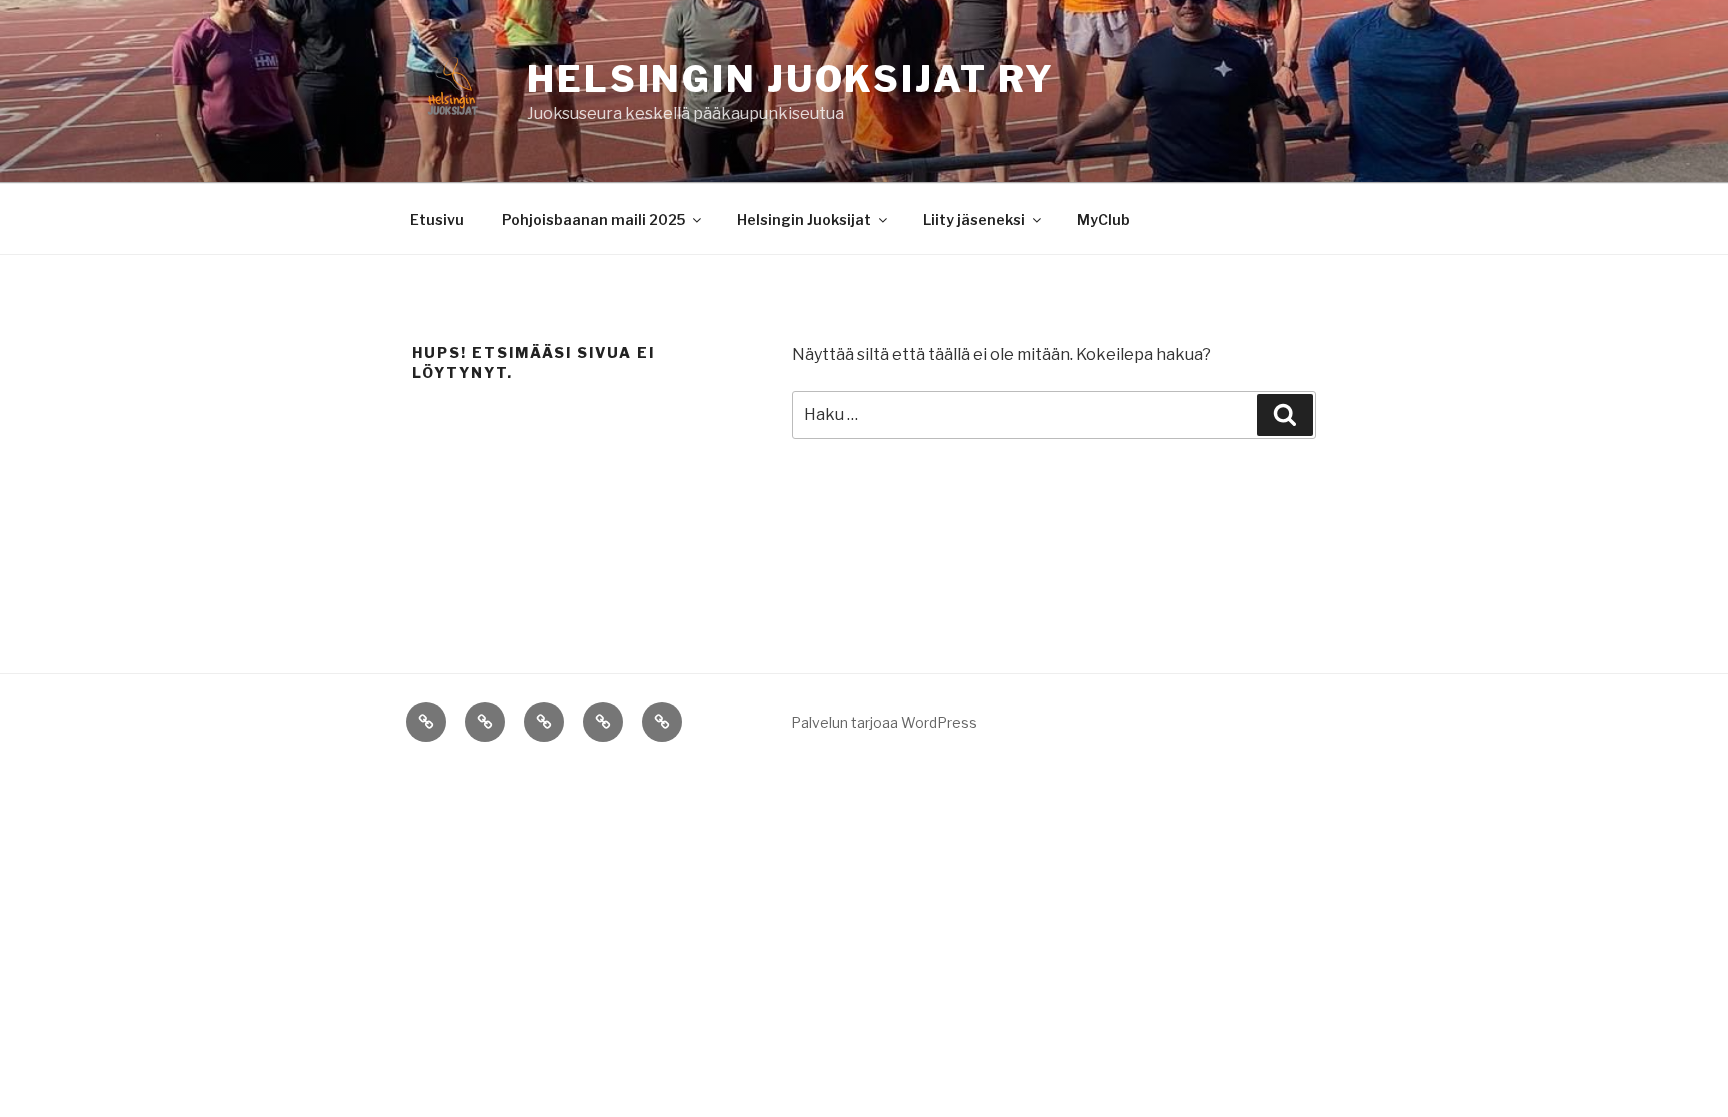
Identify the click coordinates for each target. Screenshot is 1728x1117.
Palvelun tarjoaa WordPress (884, 722)
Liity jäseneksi (974, 219)
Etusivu (437, 219)
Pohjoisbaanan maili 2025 (593, 219)
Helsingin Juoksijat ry (791, 79)
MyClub (1103, 219)
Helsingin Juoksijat (804, 219)
